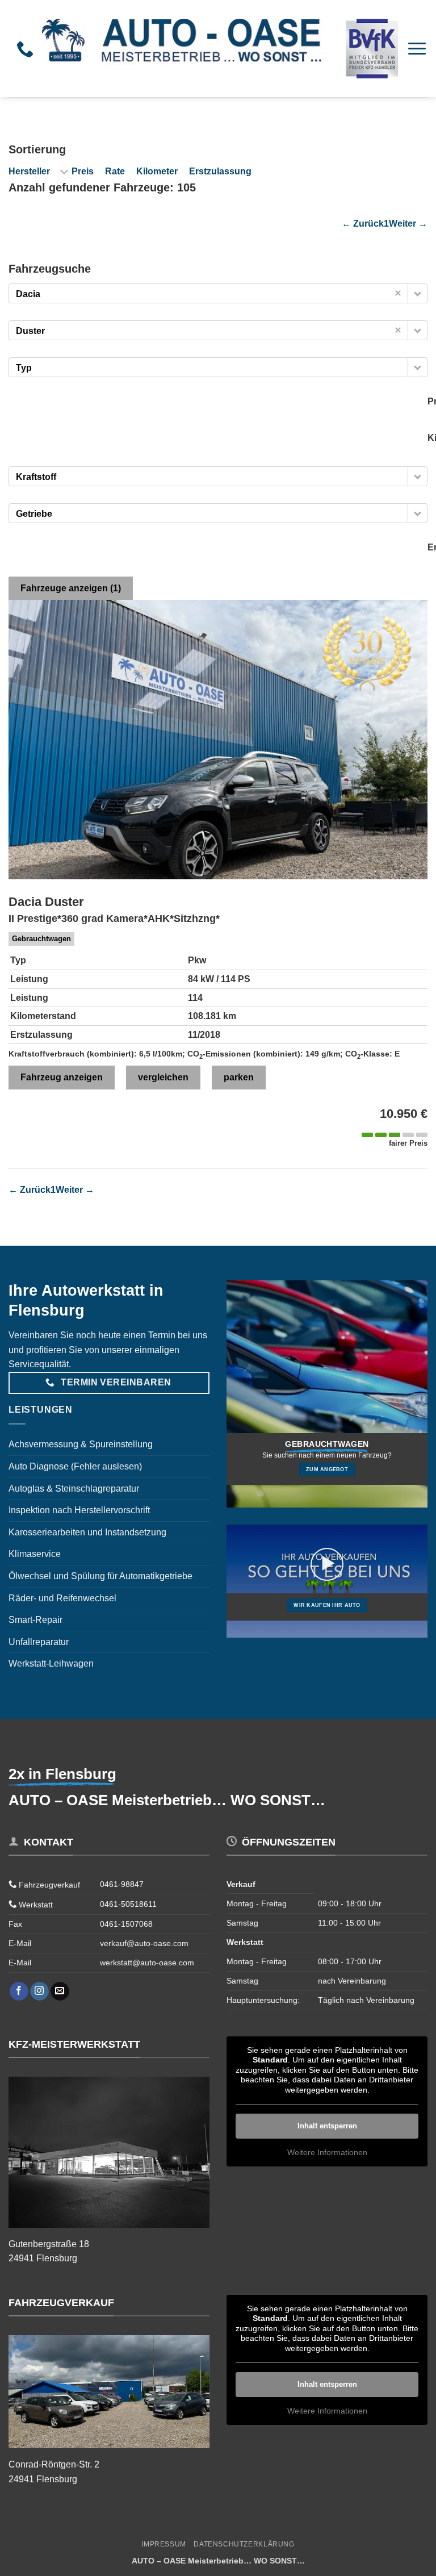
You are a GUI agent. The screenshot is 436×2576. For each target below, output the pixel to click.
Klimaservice (35, 1554)
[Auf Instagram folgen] (39, 1992)
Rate (115, 171)
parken (239, 1077)
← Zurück (363, 224)
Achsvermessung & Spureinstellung (81, 1444)
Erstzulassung (220, 171)
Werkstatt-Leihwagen (51, 1663)
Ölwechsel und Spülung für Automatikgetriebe (100, 1576)
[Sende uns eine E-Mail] (60, 1992)
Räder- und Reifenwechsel (62, 1598)
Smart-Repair (35, 1620)
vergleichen (163, 1077)
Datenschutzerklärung (244, 2544)
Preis (83, 171)
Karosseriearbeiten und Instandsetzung (87, 1532)
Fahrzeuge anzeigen (71, 588)
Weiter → (408, 224)
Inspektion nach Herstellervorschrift (79, 1510)
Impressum (164, 2544)
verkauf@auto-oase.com (144, 1943)
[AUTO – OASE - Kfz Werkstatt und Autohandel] (220, 48)
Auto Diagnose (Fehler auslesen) (75, 1466)
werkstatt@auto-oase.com (147, 1963)
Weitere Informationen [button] (327, 2152)
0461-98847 (122, 1884)
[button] (417, 49)
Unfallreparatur (39, 1642)
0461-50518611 (128, 1904)
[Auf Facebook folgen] (19, 1992)
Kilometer (157, 171)
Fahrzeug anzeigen (62, 1077)
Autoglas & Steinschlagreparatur (74, 1489)
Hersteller (29, 171)
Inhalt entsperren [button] (327, 2126)
